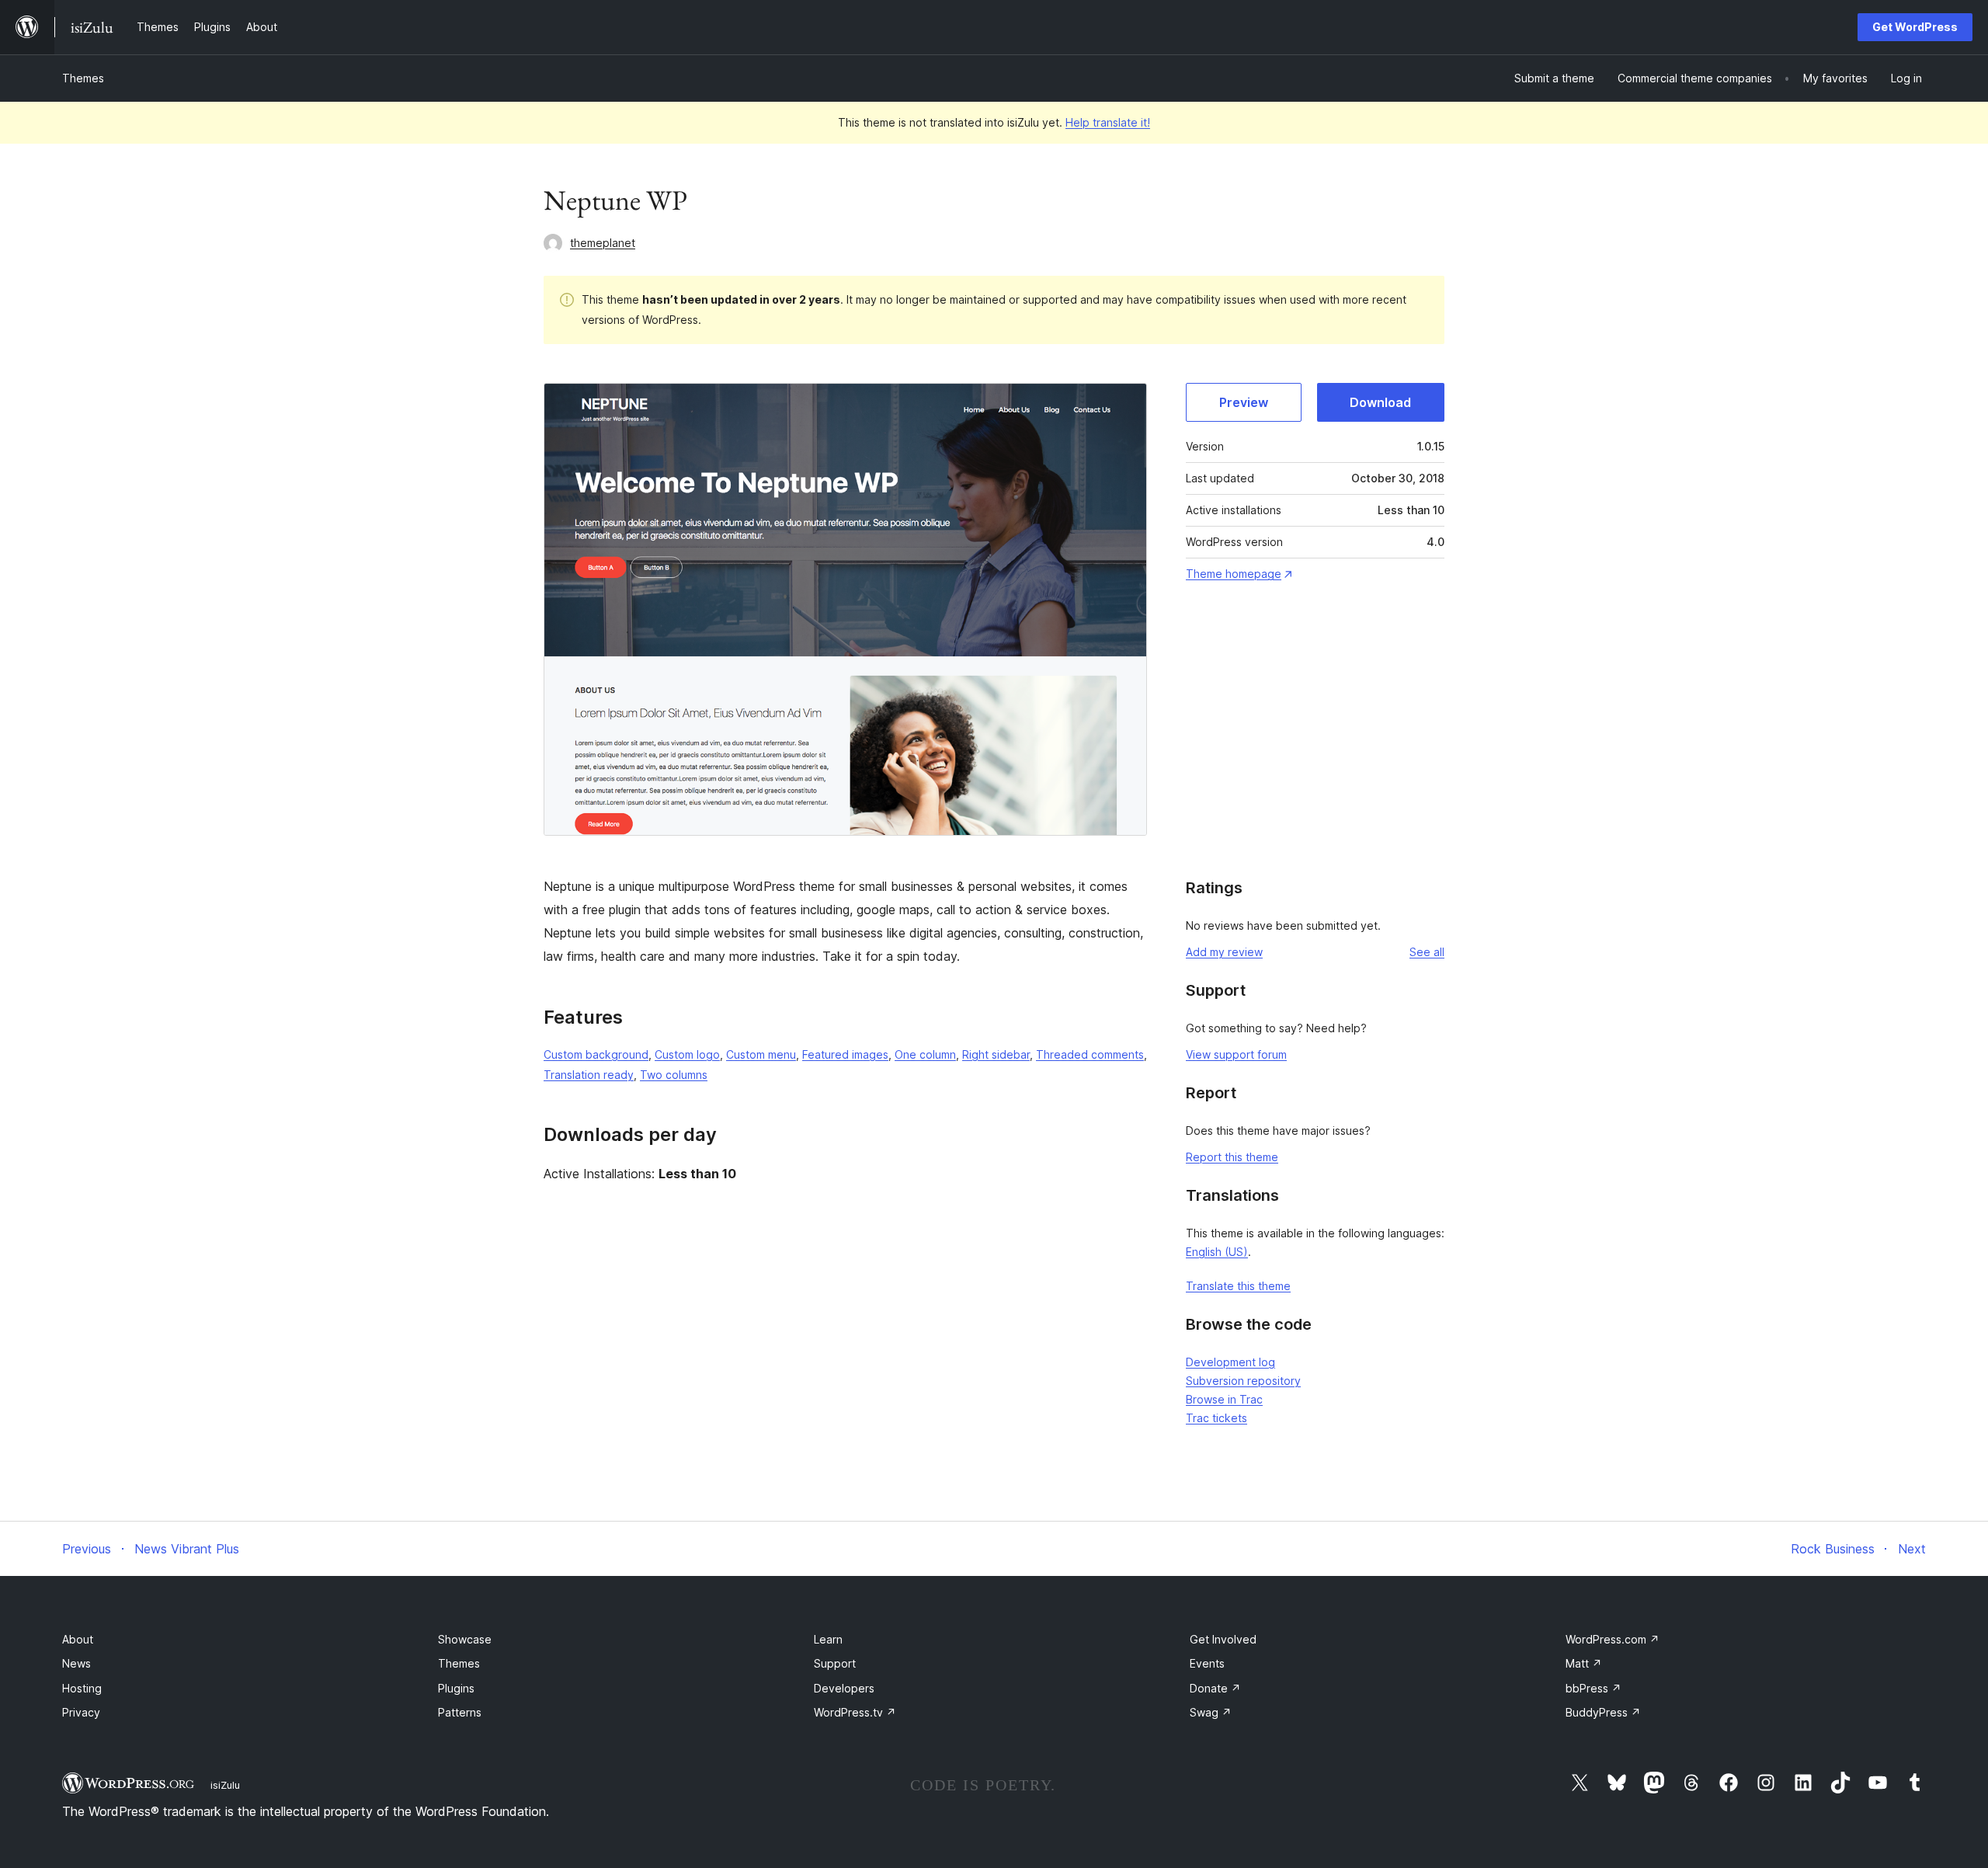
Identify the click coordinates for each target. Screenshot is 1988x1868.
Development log (1230, 1362)
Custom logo (687, 1054)
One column (925, 1054)
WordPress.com (1613, 1639)
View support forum (1236, 1054)
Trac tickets (1216, 1418)
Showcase (465, 1639)
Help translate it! (1108, 122)
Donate (1215, 1688)
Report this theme (1232, 1157)
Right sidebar (996, 1054)
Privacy (81, 1712)
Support (835, 1663)
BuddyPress (1603, 1712)
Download (1380, 402)
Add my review (1224, 952)
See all (1427, 952)
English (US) (1217, 1252)
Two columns (674, 1075)
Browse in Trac (1224, 1399)
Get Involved (1223, 1639)
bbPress (1594, 1688)
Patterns (460, 1712)
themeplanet (603, 243)
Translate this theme (1238, 1286)
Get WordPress (1915, 27)
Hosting (82, 1688)
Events (1207, 1663)
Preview (1244, 402)
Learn (828, 1639)
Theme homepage (1234, 574)
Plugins (456, 1688)
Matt (1584, 1663)
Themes (83, 78)
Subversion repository (1243, 1381)
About (78, 1639)
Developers (844, 1688)
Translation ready (589, 1075)
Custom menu (761, 1054)
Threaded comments (1090, 1054)
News (76, 1663)
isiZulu (225, 1785)
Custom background (596, 1054)
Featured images (845, 1054)
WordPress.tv (855, 1712)
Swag (1211, 1712)
